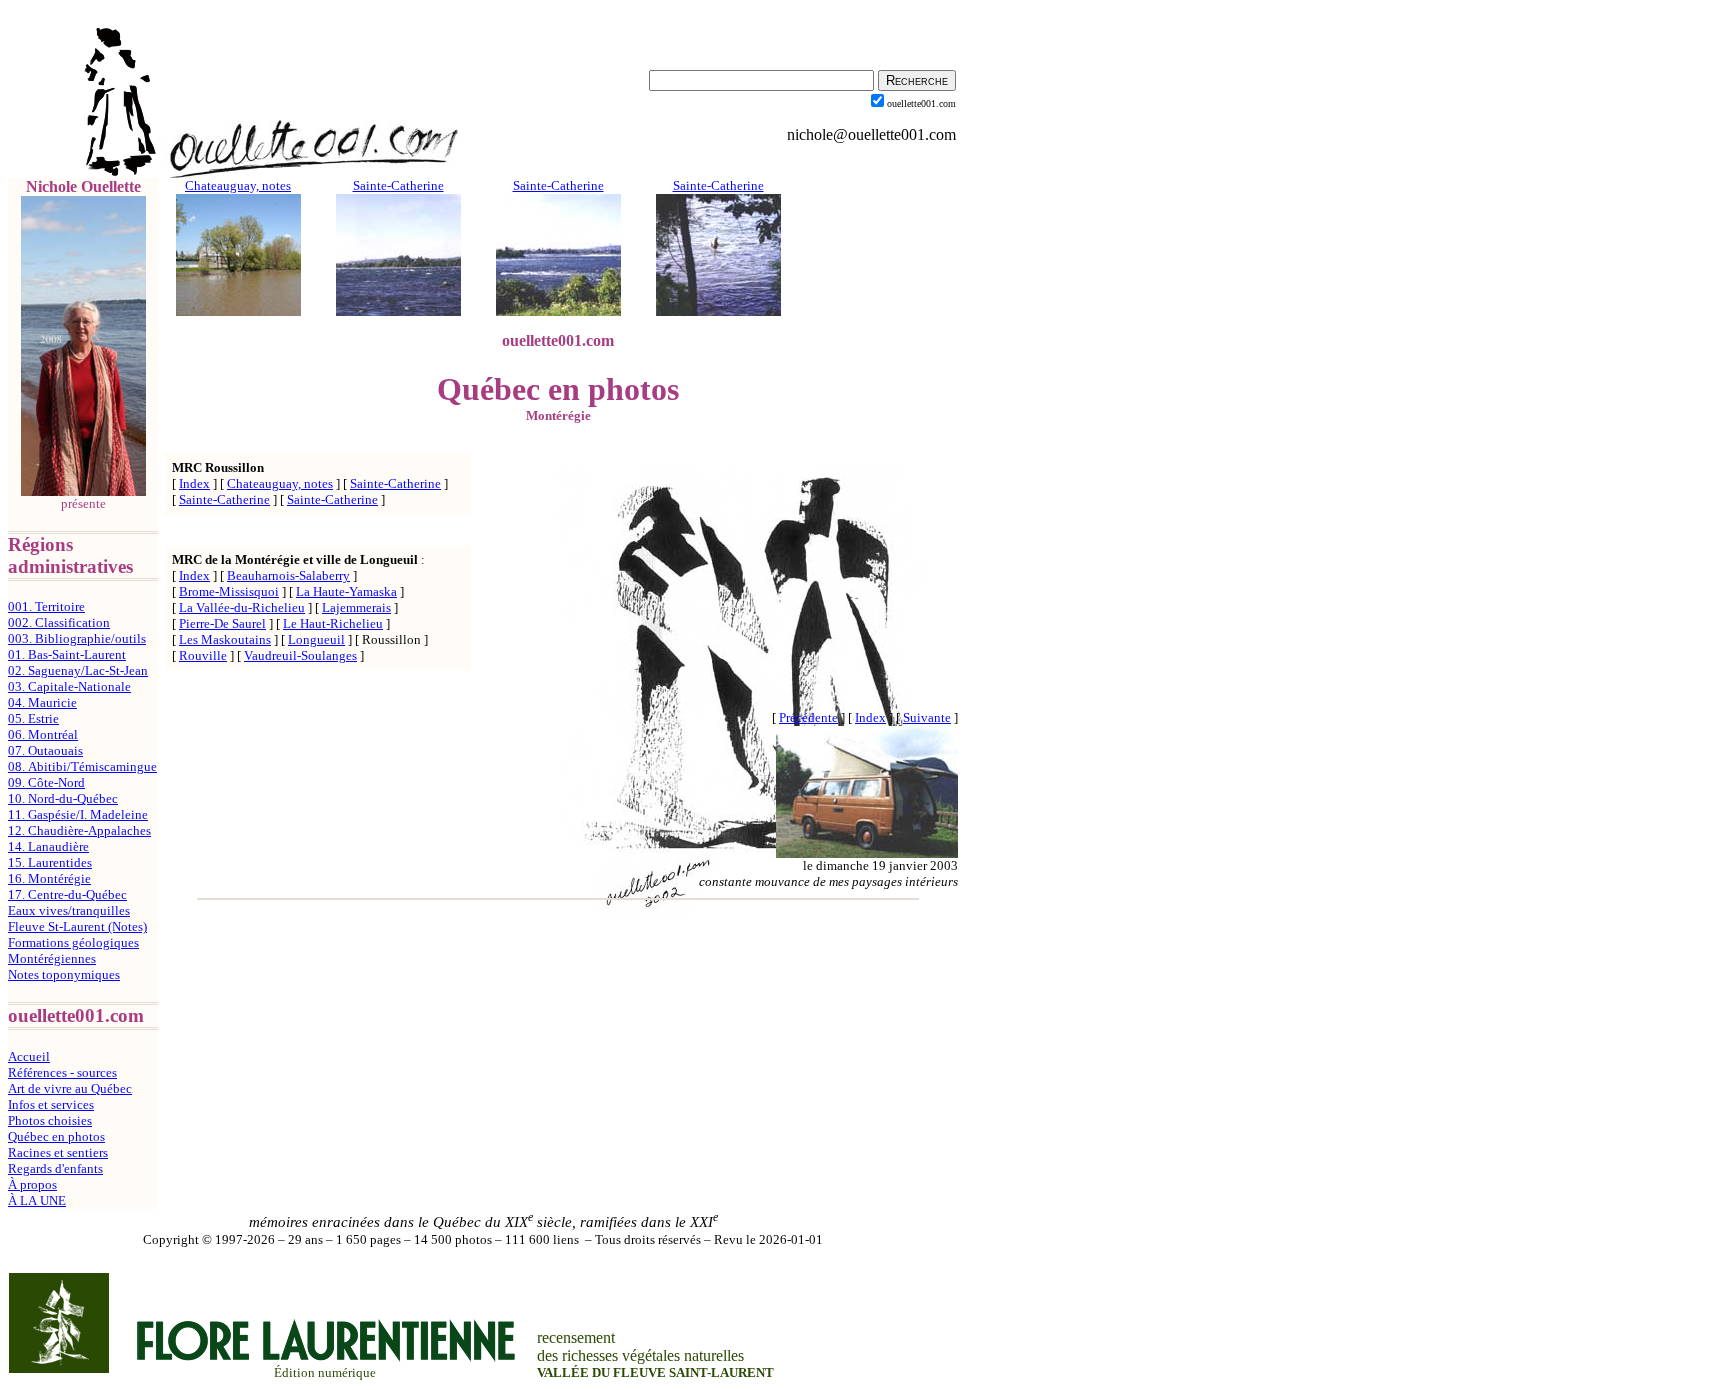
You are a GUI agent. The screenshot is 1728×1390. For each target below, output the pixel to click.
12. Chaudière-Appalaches (79, 830)
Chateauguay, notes (280, 483)
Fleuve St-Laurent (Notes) (77, 926)
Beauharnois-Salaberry (288, 575)
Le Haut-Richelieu (333, 623)
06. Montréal (43, 734)
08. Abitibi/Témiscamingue (82, 766)
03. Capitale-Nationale (69, 686)
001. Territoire (46, 606)
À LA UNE (37, 1200)
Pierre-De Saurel (222, 623)
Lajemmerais (356, 607)
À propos (32, 1184)
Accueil (29, 1056)
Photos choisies (50, 1120)
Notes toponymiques (64, 974)
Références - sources (62, 1072)
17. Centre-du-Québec (67, 894)
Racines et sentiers (58, 1152)
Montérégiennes (52, 958)
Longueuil (316, 639)
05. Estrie (33, 718)
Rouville (203, 655)
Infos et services (51, 1104)
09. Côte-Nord (46, 782)
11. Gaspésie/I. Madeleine (78, 814)
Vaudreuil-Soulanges (300, 655)
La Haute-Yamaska (346, 591)
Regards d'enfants (55, 1168)
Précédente (808, 717)
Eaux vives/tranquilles (69, 910)
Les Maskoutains (225, 639)
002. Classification (59, 622)
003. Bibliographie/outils (77, 638)
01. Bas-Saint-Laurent (67, 654)
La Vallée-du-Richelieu (242, 607)
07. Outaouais (45, 750)
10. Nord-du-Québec (63, 798)
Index (194, 483)
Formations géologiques (73, 942)
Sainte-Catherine (395, 483)
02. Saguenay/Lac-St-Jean (78, 670)
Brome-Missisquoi (229, 591)
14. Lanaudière (48, 846)
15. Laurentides (50, 862)
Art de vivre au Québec (70, 1088)
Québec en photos (56, 1136)
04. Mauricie (42, 702)
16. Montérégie (49, 878)
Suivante (927, 717)
